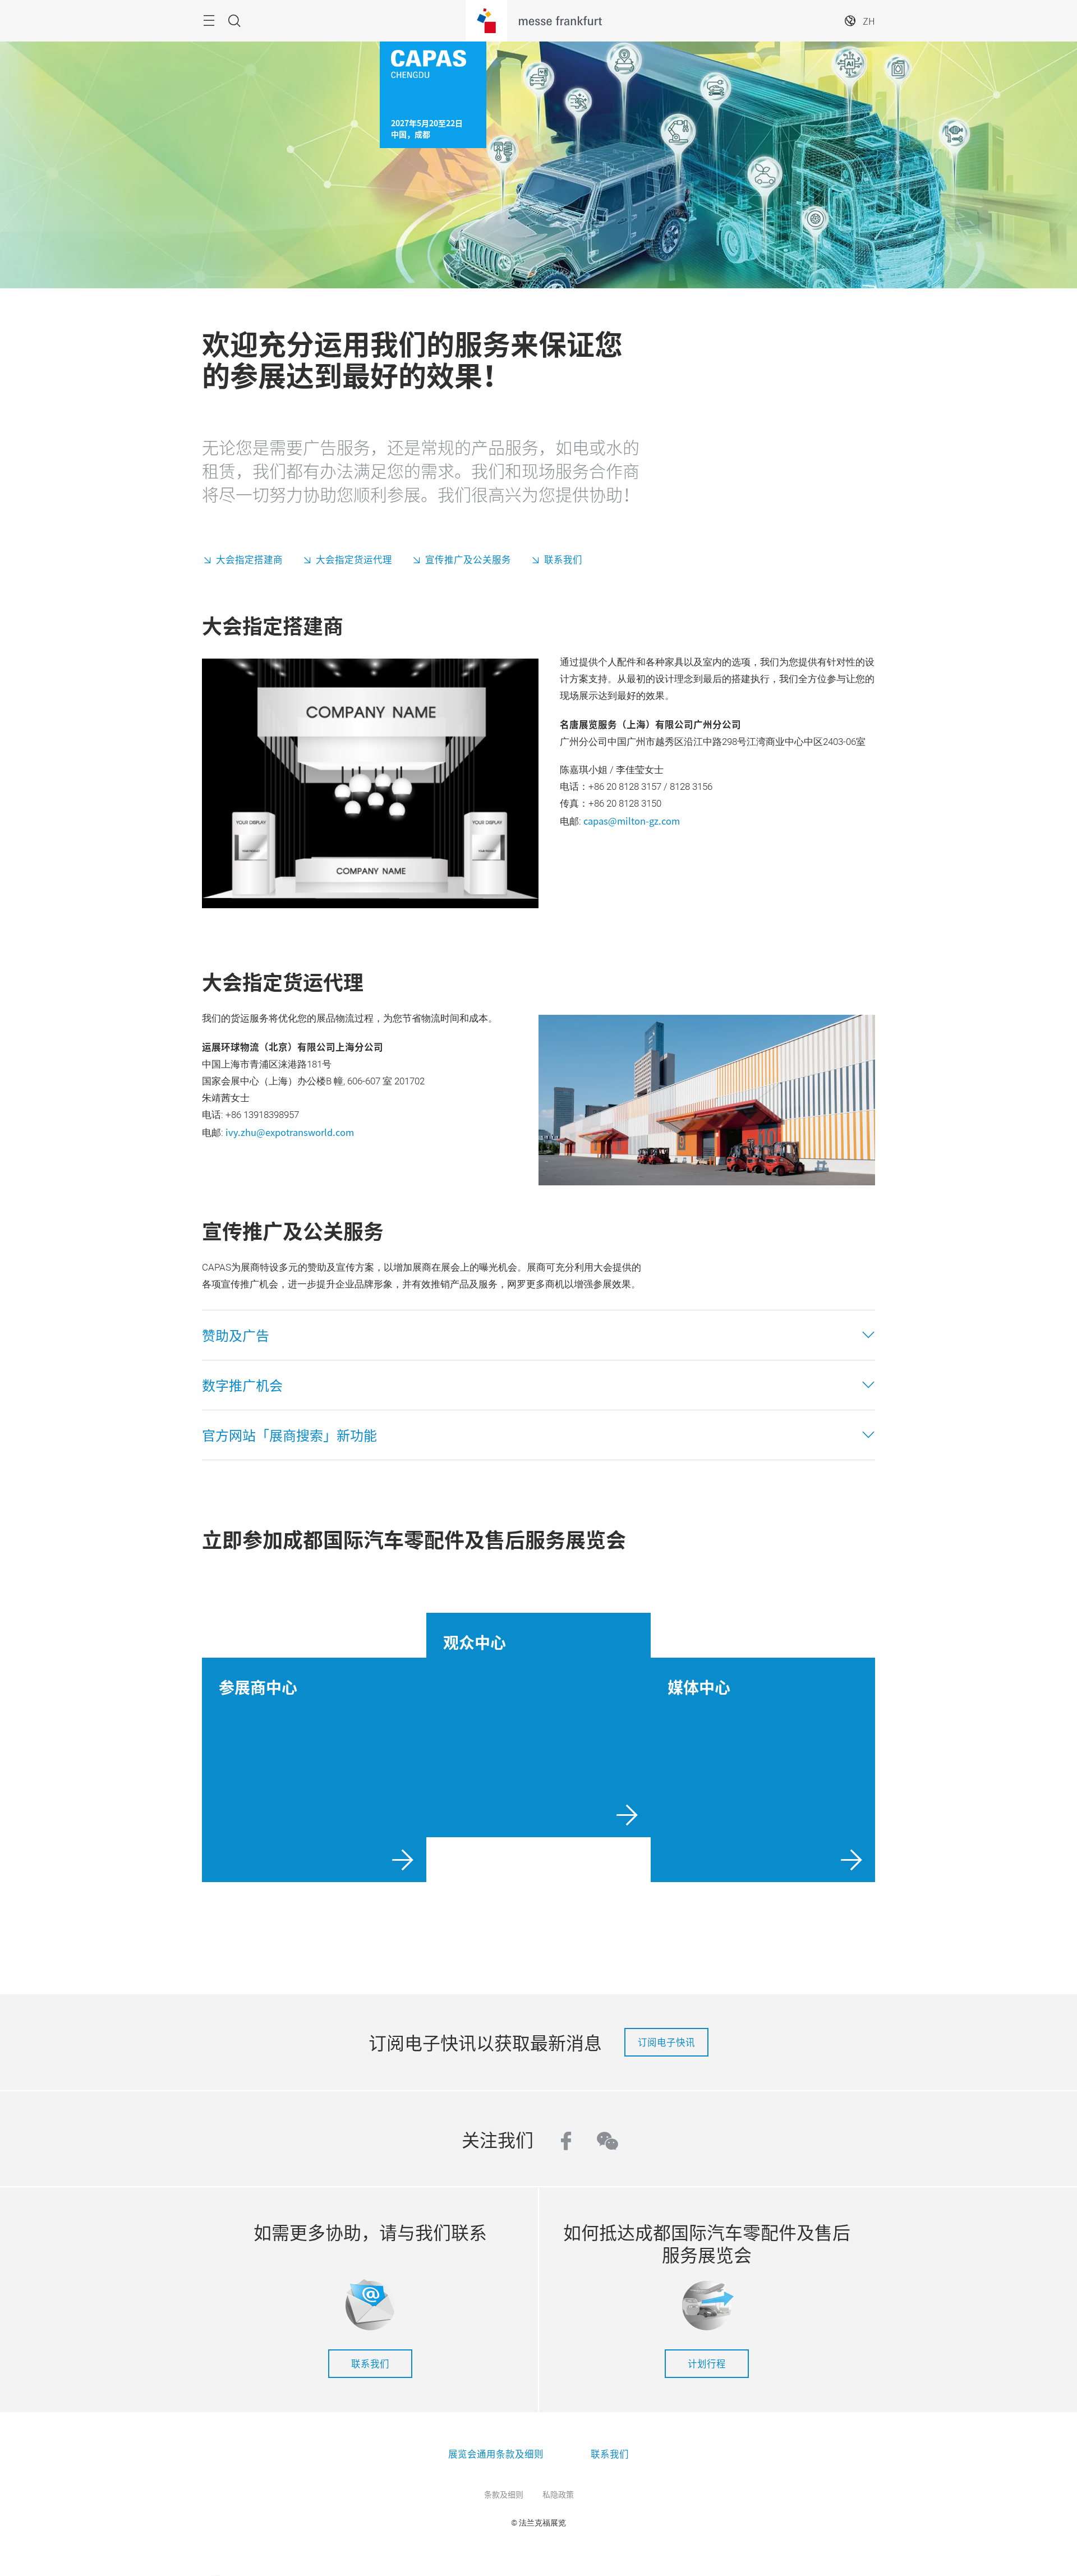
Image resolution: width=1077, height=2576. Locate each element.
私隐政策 (558, 2494)
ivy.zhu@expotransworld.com (290, 1132)
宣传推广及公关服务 (468, 559)
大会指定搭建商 (249, 559)
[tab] (538, 1335)
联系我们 (563, 559)
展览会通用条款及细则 (496, 2454)
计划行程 (707, 2363)
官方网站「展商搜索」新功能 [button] (289, 1435)
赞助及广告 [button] (236, 1335)
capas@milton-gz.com (632, 821)
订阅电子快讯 (666, 2042)
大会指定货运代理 (354, 559)
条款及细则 (504, 2494)
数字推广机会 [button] (242, 1385)
